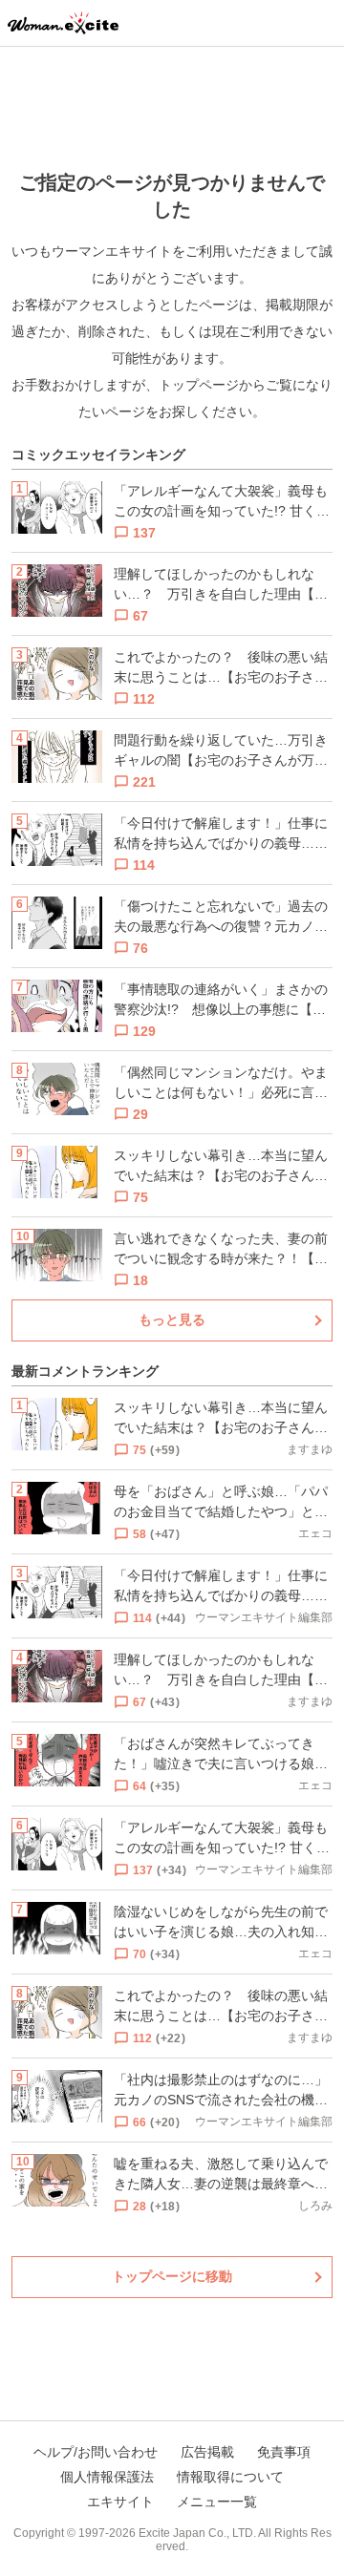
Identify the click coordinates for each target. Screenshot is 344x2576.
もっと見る (172, 1320)
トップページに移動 (172, 2276)
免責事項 (284, 2452)
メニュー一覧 (217, 2502)
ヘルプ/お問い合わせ (96, 2452)
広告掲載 (207, 2452)
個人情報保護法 (107, 2477)
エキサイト (120, 2502)
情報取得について (230, 2477)
